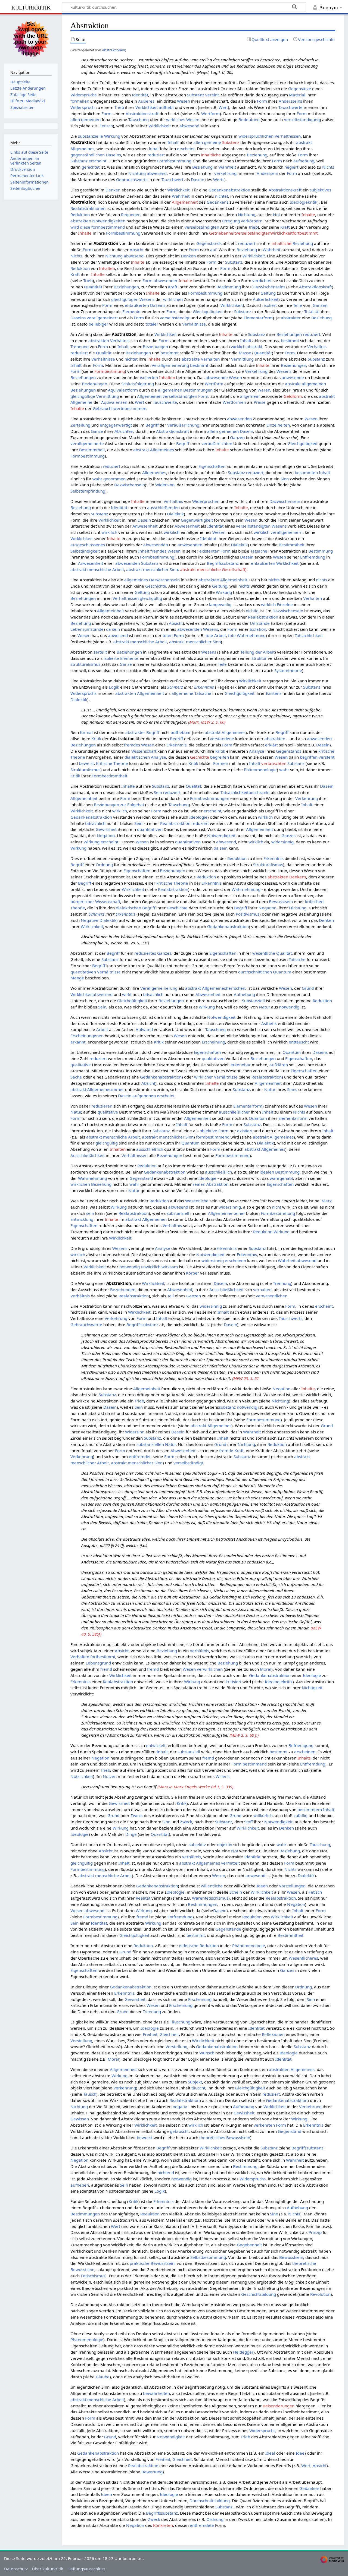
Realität (143, 1898)
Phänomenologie (260, 770)
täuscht (198, 2088)
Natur (264, 1007)
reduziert (156, 155)
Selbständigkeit (85, 551)
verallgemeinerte (87, 443)
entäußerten (137, 305)
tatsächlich (95, 823)
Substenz (231, 142)
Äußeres (146, 101)
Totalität (312, 311)
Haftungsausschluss (86, 2569)
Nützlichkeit (82, 1776)
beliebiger (98, 324)
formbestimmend (213, 1137)
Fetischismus (93, 2276)
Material (297, 95)
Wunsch (207, 2053)
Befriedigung (301, 1745)
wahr (284, 770)
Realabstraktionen (88, 208)
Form (262, 101)
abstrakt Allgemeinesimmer (97, 1089)
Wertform (210, 113)
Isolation (258, 629)
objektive (208, 1131)
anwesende (293, 377)
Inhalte (308, 215)
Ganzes (288, 835)
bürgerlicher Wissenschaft (95, 901)
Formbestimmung (174, 161)
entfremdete (202, 2525)
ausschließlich (150, 1149)
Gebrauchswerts (132, 179)
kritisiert (234, 1682)
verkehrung (225, 173)
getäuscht (179, 2131)
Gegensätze (300, 89)
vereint (212, 95)
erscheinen (235, 1260)
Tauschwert (172, 179)
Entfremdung (313, 557)
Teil (170, 1296)
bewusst (145, 2137)
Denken (113, 190)
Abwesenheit (187, 526)
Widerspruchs (83, 95)
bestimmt (290, 340)
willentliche (212, 1886)
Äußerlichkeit (266, 299)
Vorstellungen (292, 1886)
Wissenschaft (144, 751)
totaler (152, 324)
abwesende (217, 377)
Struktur (259, 658)
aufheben (80, 2185)
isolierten (149, 377)
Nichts (328, 167)
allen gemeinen (86, 119)
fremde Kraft (231, 1451)
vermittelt (230, 1863)
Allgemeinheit (111, 611)
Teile (298, 305)
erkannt (78, 1042)
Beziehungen (126, 287)
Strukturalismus (85, 664)
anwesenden (190, 545)
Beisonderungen (279, 2406)
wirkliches (176, 119)
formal (86, 732)
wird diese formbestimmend (98, 227)
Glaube (103, 2377)
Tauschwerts (290, 1318)
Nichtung (137, 173)
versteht (327, 757)
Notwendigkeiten (109, 221)
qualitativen (213, 1058)
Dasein (198, 179)
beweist (86, 763)
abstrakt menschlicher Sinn (152, 569)
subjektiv (197, 1844)
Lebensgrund (98, 1663)
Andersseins (290, 101)
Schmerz (175, 687)
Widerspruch (83, 107)
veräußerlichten (217, 443)
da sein (113, 629)
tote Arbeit (216, 635)
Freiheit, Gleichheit (174, 2459)
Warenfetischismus (210, 1898)
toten (168, 635)
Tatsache (259, 551)
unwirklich (151, 1267)
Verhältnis (120, 340)
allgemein (250, 396)
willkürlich (263, 1815)
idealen (267, 1172)
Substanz (196, 95)
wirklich (238, 346)
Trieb (119, 107)
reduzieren (102, 1106)
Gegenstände (228, 1929)
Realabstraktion (263, 617)
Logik (114, 687)
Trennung (80, 346)
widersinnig (282, 842)
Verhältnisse (194, 324)
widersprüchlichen (256, 136)
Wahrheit (227, 167)
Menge (77, 978)
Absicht (137, 250)
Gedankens (217, 202)
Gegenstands (209, 243)
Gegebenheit (249, 2245)
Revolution (320, 2294)
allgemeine (182, 693)
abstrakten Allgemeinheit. (223, 580)
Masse (245, 353)
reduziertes (145, 953)
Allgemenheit (185, 202)
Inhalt (173, 142)
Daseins (113, 155)
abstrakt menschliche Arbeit (97, 569)
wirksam (170, 1267)
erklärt (271, 745)
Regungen (131, 215)
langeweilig (220, 604)
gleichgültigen (125, 299)
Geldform (293, 396)
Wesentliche (197, 1201)
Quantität (93, 287)
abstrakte (191, 359)
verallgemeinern (287, 532)
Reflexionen (273, 2034)
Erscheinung (213, 1042)
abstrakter (291, 318)
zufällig (301, 1815)
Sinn (285, 479)
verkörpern (252, 221)
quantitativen (150, 829)
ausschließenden (163, 507)
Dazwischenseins (269, 287)
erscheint (186, 149)
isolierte (111, 658)
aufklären (279, 1065)
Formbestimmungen (210, 798)
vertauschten (274, 763)
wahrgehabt (281, 1178)
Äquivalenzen (114, 402)
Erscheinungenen (87, 1036)
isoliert (270, 305)
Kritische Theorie (112, 763)
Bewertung (152, 2472)
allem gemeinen (223, 431)
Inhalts (304, 1758)
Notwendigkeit (221, 835)
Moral (266, 1669)
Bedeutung (249, 119)
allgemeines (136, 580)
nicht (276, 1207)
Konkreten (163, 2525)
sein (90, 1213)
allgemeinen (170, 390)
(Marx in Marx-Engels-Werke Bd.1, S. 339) (195, 1787)
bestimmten (306, 472)
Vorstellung (81, 2041)
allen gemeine (207, 142)
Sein (158, 792)
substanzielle (91, 136)
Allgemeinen (149, 396)
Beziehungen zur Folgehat (119, 805)
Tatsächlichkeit (309, 635)
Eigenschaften (212, 466)
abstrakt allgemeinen (305, 384)
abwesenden (239, 419)
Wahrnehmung (246, 889)
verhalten (262, 1289)
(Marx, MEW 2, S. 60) (207, 722)
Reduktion (80, 215)
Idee (300, 2453)
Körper (192, 1273)
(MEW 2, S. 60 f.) (244, 1735)
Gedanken (309, 2488)
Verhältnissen (288, 136)
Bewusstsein (281, 901)
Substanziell (253, 1001)
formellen (80, 101)
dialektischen (137, 757)
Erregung (231, 221)
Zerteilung (80, 425)
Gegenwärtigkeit (197, 520)
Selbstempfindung (88, 491)
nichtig (252, 611)
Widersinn (165, 485)
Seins (292, 1089)
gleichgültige (83, 396)
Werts (219, 179)
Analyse (257, 751)
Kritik (96, 739)
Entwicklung (82, 1219)
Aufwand (144, 1029)
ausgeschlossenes (88, 545)
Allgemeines (154, 472)
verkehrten (264, 2125)
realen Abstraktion (211, 1184)
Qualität (104, 353)
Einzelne (285, 604)
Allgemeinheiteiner (226, 1213)
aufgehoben (144, 1096)
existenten (209, 551)
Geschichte (156, 586)
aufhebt (166, 107)
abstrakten (81, 221)
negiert (291, 167)
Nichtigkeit (312, 1688)
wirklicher (203, 1077)
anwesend (255, 1875)
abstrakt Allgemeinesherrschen (215, 988)
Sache (76, 1077)
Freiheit (150, 2034)
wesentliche (264, 953)
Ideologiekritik (303, 202)
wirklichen (173, 299)
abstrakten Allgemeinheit (140, 693)
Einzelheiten (278, 425)
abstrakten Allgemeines (292, 2069)
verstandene (222, 739)
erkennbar (241, 1065)
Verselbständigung (302, 119)
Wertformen (234, 402)
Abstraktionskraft (142, 113)
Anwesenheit (145, 526)
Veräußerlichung (183, 425)
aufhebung (304, 161)
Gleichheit (169, 2034)
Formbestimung (110, 371)
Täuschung (139, 119)
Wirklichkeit (147, 107)
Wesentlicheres (303, 1958)
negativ (180, 2107)
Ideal (270, 2453)
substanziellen (150, 1444)
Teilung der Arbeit (257, 652)
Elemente (131, 311)
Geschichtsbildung (259, 2294)
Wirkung (112, 136)
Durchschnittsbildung (210, 2501)
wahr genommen (109, 479)
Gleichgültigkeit (208, 311)
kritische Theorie (172, 883)
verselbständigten (202, 227)
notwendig (289, 1007)
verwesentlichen (272, 1296)
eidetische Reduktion (199, 1946)
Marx (327, 1201)
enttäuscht (299, 1042)
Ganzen (320, 305)
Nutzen (110, 1776)
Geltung (268, 293)
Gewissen (80, 2119)
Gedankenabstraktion (229, 190)
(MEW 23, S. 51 (246, 1378)
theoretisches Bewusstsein (225, 2137)
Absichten (124, 431)
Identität (140, 95)
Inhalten (107, 268)
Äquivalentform (123, 390)
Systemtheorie (288, 670)
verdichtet (262, 280)
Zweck (137, 1815)
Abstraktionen (114, 50)
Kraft (285, 227)
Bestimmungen (198, 390)
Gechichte (200, 757)
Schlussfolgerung (138, 384)
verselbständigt (175, 318)
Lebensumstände (87, 629)
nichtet (222, 196)
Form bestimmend (249, 1764)
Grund (308, 988)
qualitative (81, 1065)
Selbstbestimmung (208, 2257)
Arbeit (102, 1029)
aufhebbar (181, 732)
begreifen (220, 757)
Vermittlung (242, 359)
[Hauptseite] (31, 38)
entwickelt (156, 1745)
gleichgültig (151, 598)
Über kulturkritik (47, 2569)
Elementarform (258, 318)
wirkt (127, 994)
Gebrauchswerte (109, 408)
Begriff (152, 425)
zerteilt (100, 652)
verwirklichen (210, 1669)
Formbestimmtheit (109, 776)
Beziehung (257, 155)
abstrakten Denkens (287, 877)
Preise (260, 402)
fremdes (158, 551)
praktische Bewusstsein (152, 2263)
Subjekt (195, 2082)
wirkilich (109, 532)
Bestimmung (229, 287)
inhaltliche (211, 155)
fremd (106, 1669)
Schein (236, 1892)
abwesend (189, 126)
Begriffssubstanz (223, 563)
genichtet (91, 167)
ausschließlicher (234, 1112)
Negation (106, 835)
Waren (264, 390)
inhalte (154, 359)
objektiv (225, 1844)
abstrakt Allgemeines (154, 450)
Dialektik (175, 514)
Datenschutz (16, 2569)
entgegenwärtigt (116, 425)
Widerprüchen (206, 501)
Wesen (184, 101)
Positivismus (248, 914)
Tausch (90, 2094)
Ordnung (104, 865)
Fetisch (106, 126)
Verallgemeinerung (170, 365)
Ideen (262, 1886)
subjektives (320, 190)
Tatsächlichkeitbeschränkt (245, 792)
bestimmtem (310, 1809)
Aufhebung (244, 994)
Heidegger (243, 2352)
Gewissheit (106, 829)
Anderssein (267, 173)
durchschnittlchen (255, 972)
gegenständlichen (88, 155)
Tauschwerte (290, 107)
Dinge (131, 1834)
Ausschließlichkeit (88, 1155)
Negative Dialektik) (99, 920)
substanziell (178, 1213)
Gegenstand (141, 1178)
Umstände (260, 623)
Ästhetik (269, 1023)
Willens (223, 1776)
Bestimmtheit (92, 450)
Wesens (147, 299)
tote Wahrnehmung (247, 635)
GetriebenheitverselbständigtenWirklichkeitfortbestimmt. (264, 233)
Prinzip (315, 2232)
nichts (274, 580)
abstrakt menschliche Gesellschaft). (214, 569)
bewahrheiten (156, 2393)
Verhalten (210, 359)
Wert (223, 107)
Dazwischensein (130, 485)
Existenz (274, 693)
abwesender (166, 280)
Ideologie (198, 817)
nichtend (166, 2173)
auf (213, 250)
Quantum (282, 972)
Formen (221, 763)
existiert (245, 1131)
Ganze (97, 431)
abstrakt (254, 346)
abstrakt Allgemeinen (146, 1219)
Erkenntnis (204, 687)
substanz (227, 1407)
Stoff (248, 1822)
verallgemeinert (102, 318)
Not (276, 215)
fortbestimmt (103, 1657)
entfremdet (140, 1456)
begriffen (309, 757)
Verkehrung (256, 371)
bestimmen (135, 408)
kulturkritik (31, 7)
